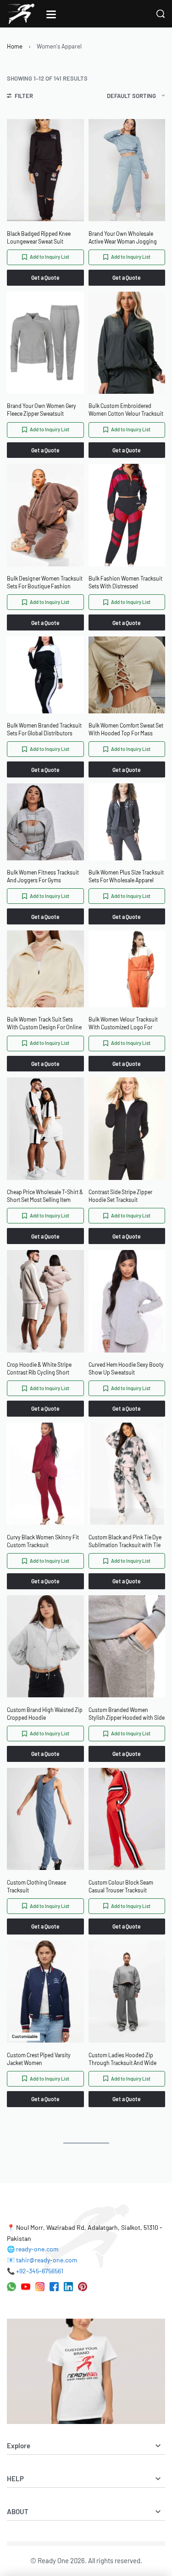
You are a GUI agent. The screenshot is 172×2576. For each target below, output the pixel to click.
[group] (45, 170)
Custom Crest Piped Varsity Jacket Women (39, 2059)
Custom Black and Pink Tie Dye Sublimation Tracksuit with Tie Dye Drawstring (125, 1541)
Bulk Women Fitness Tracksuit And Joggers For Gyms (43, 876)
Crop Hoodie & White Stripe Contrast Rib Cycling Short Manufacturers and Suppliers (41, 1369)
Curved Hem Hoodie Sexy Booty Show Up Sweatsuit (126, 1368)
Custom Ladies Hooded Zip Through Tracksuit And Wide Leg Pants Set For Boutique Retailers (122, 2059)
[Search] (161, 14)
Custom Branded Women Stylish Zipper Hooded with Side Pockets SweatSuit (127, 1714)
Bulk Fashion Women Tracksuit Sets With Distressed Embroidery (125, 583)
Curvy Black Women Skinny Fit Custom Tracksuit (43, 1541)
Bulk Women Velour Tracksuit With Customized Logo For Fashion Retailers (123, 1024)
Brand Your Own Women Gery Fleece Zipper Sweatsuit (42, 410)
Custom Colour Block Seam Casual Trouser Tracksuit (121, 1886)
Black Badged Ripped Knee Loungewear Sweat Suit (39, 237)
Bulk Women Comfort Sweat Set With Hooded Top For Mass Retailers (126, 730)
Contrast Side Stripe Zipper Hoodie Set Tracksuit (120, 1196)
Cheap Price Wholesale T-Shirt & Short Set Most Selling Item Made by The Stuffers (45, 1196)
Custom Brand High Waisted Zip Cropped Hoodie (45, 1714)
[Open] (51, 14)
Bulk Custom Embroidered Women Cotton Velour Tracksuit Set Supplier (126, 410)
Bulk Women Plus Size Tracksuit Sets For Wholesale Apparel (126, 876)
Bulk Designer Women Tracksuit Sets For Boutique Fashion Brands (45, 583)
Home (15, 46)
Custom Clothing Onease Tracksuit (36, 1886)
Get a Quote (45, 277)
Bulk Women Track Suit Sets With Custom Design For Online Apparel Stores (44, 1024)
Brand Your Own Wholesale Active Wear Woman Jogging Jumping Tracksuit (123, 238)
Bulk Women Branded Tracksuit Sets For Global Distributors (44, 729)
